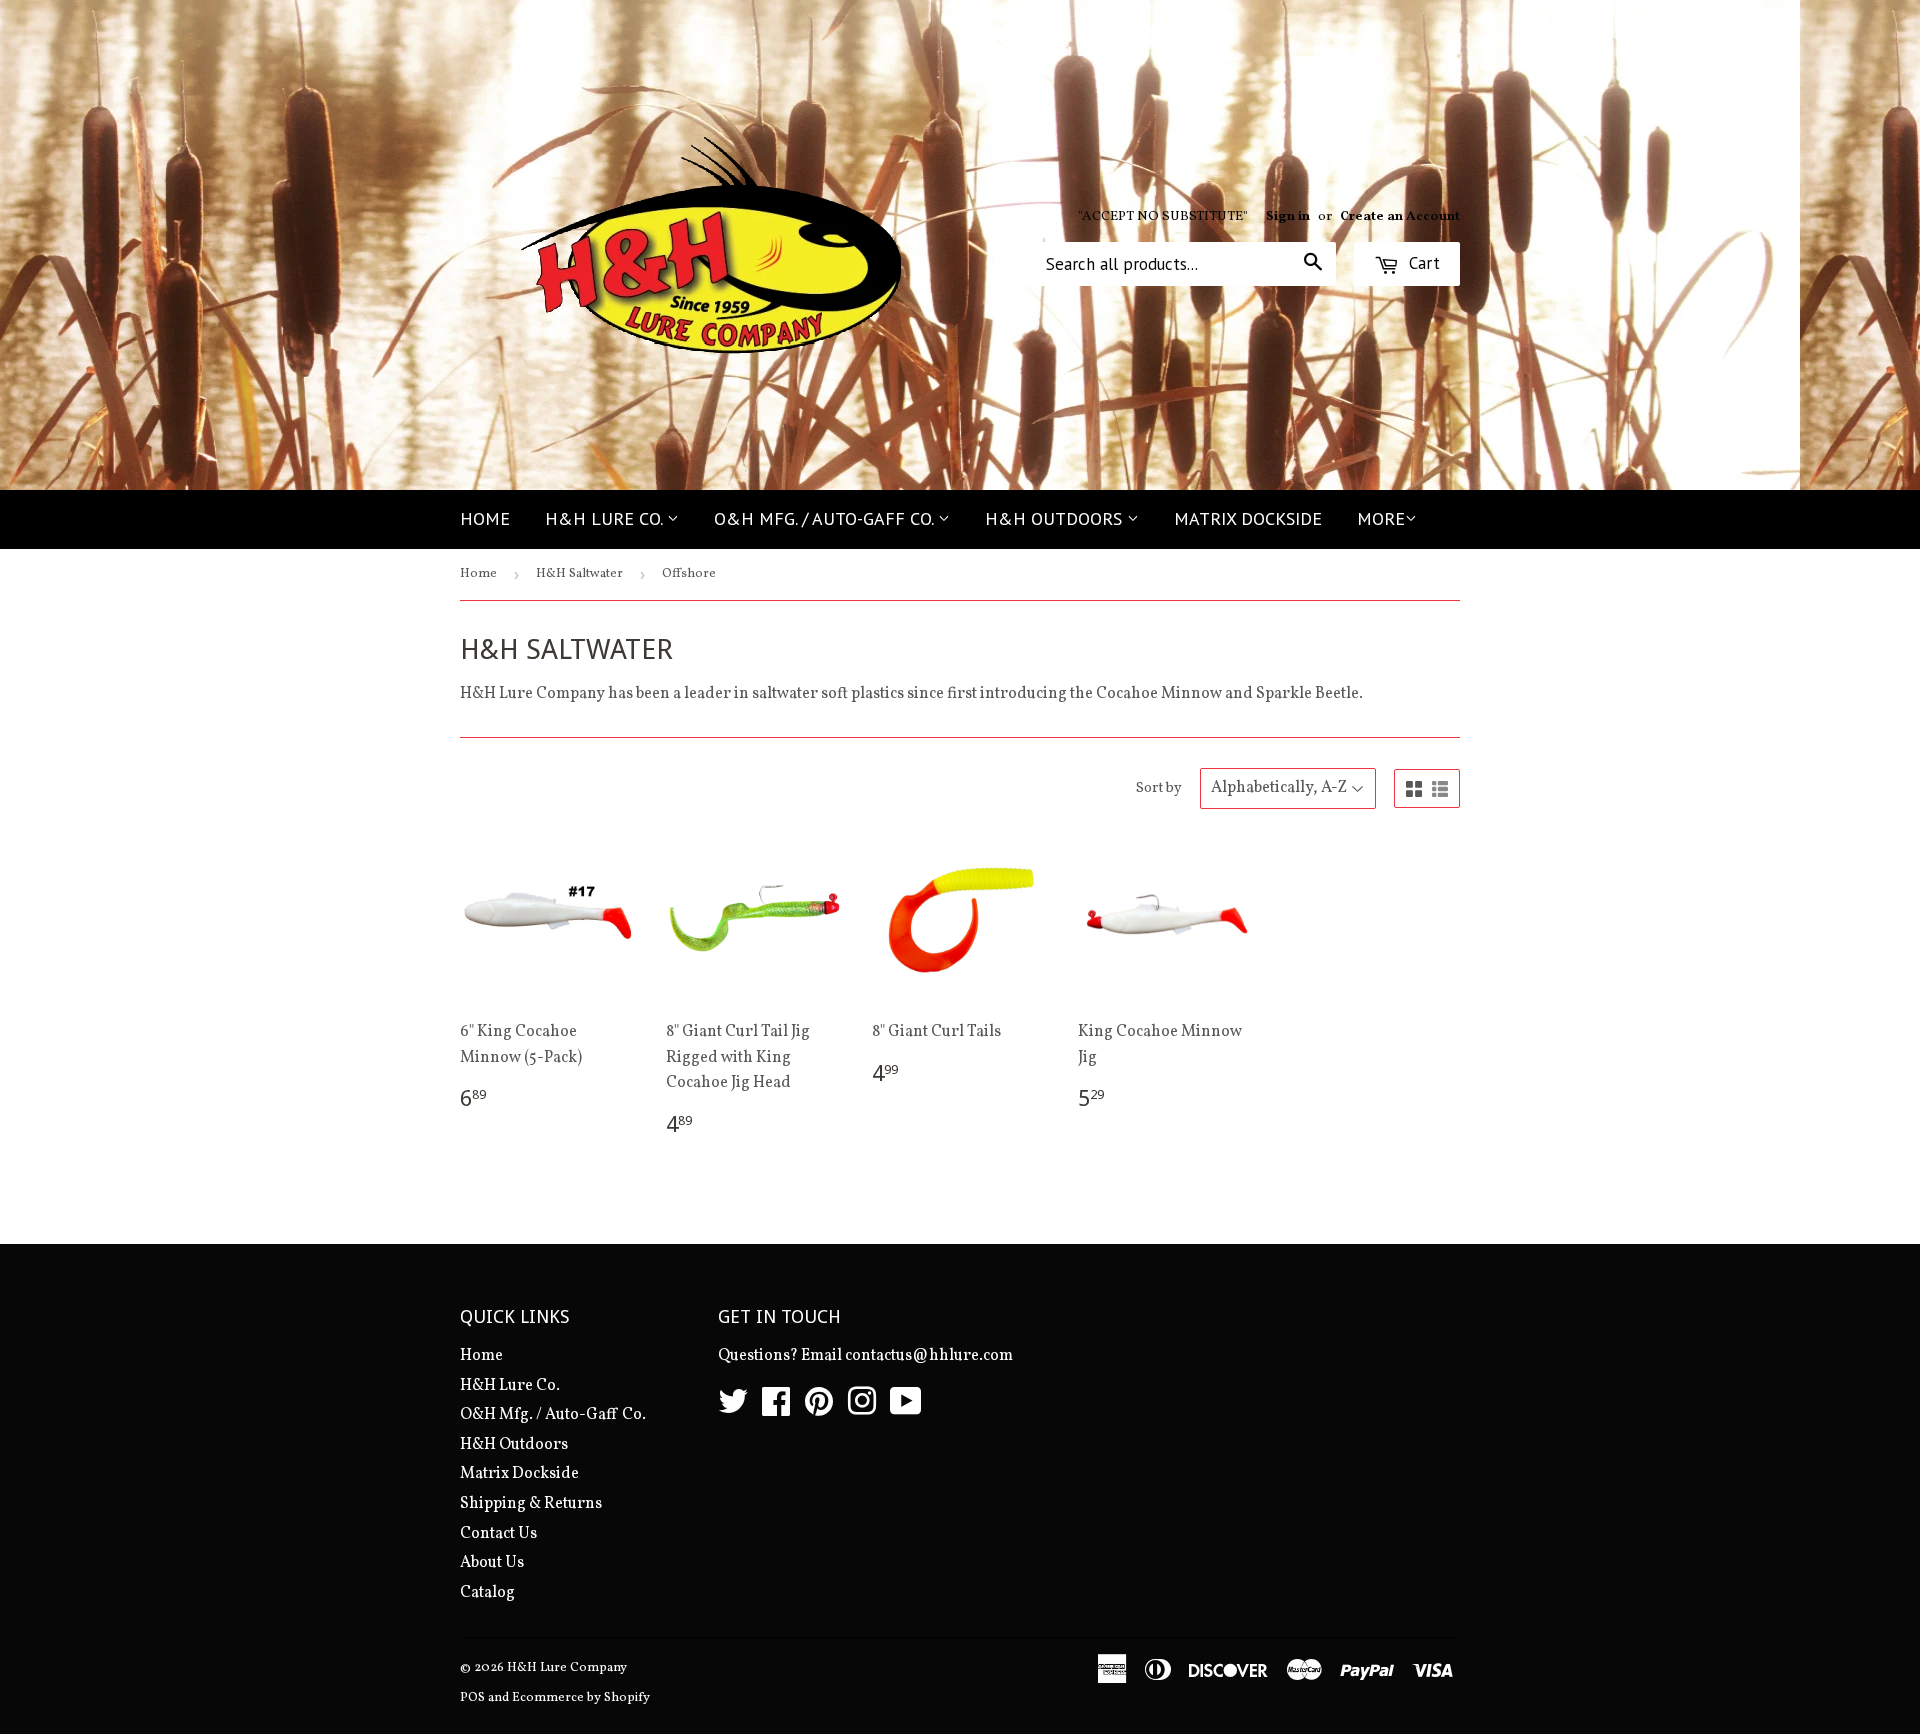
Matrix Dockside (1248, 518)
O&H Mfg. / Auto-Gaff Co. (826, 518)
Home (485, 518)
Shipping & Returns (531, 1504)
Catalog (487, 1593)
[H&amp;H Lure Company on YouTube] (906, 1409)
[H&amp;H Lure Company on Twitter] (733, 1409)
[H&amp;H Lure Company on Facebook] (776, 1409)
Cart (1422, 263)
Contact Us (498, 1534)
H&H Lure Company (567, 1668)
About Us (492, 1563)
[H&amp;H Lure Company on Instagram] (862, 1409)
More (1381, 518)
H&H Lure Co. (606, 518)
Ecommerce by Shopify (581, 1698)
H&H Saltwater (579, 574)
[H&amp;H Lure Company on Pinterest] (819, 1409)
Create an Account (1400, 216)
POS (472, 1698)
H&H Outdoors (1056, 518)
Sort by (1159, 788)
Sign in (1288, 216)
